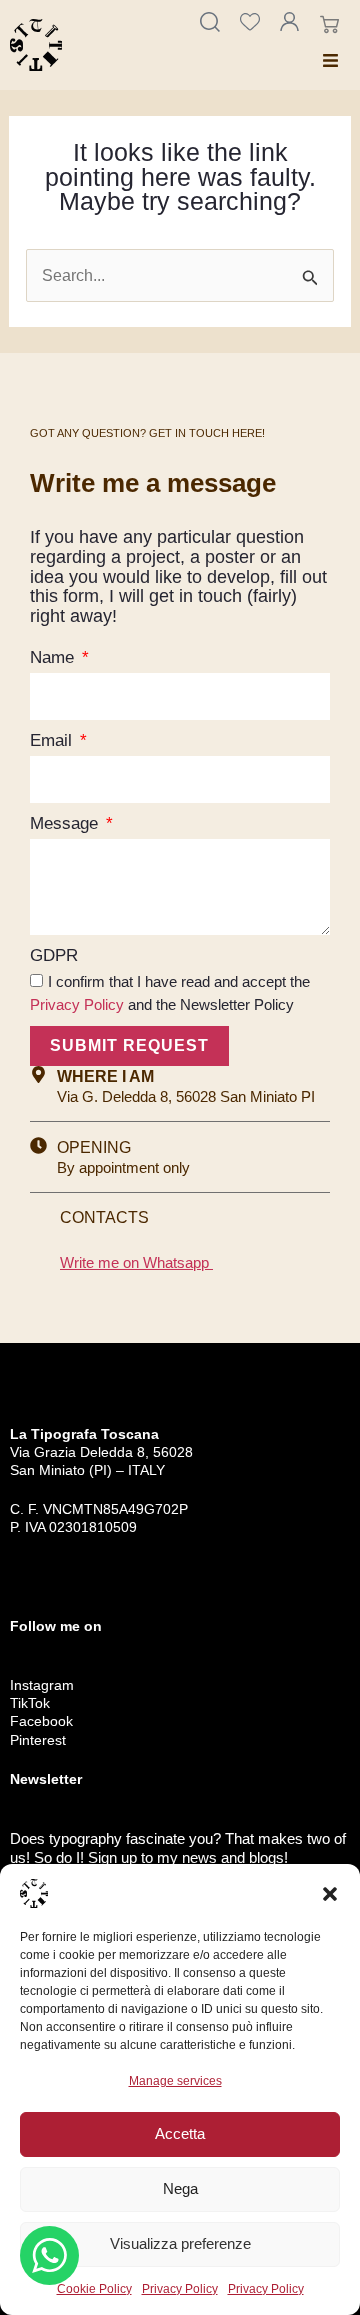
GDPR (54, 955)
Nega (180, 2188)
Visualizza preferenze (180, 2243)
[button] (330, 1894)
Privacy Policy (180, 2289)
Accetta (180, 2133)
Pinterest (38, 1740)
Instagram (42, 1685)
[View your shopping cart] (332, 25)
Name (54, 657)
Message (66, 823)
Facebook (41, 1721)
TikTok (30, 1703)
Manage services (175, 2081)
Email (53, 740)
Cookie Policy (94, 2289)
